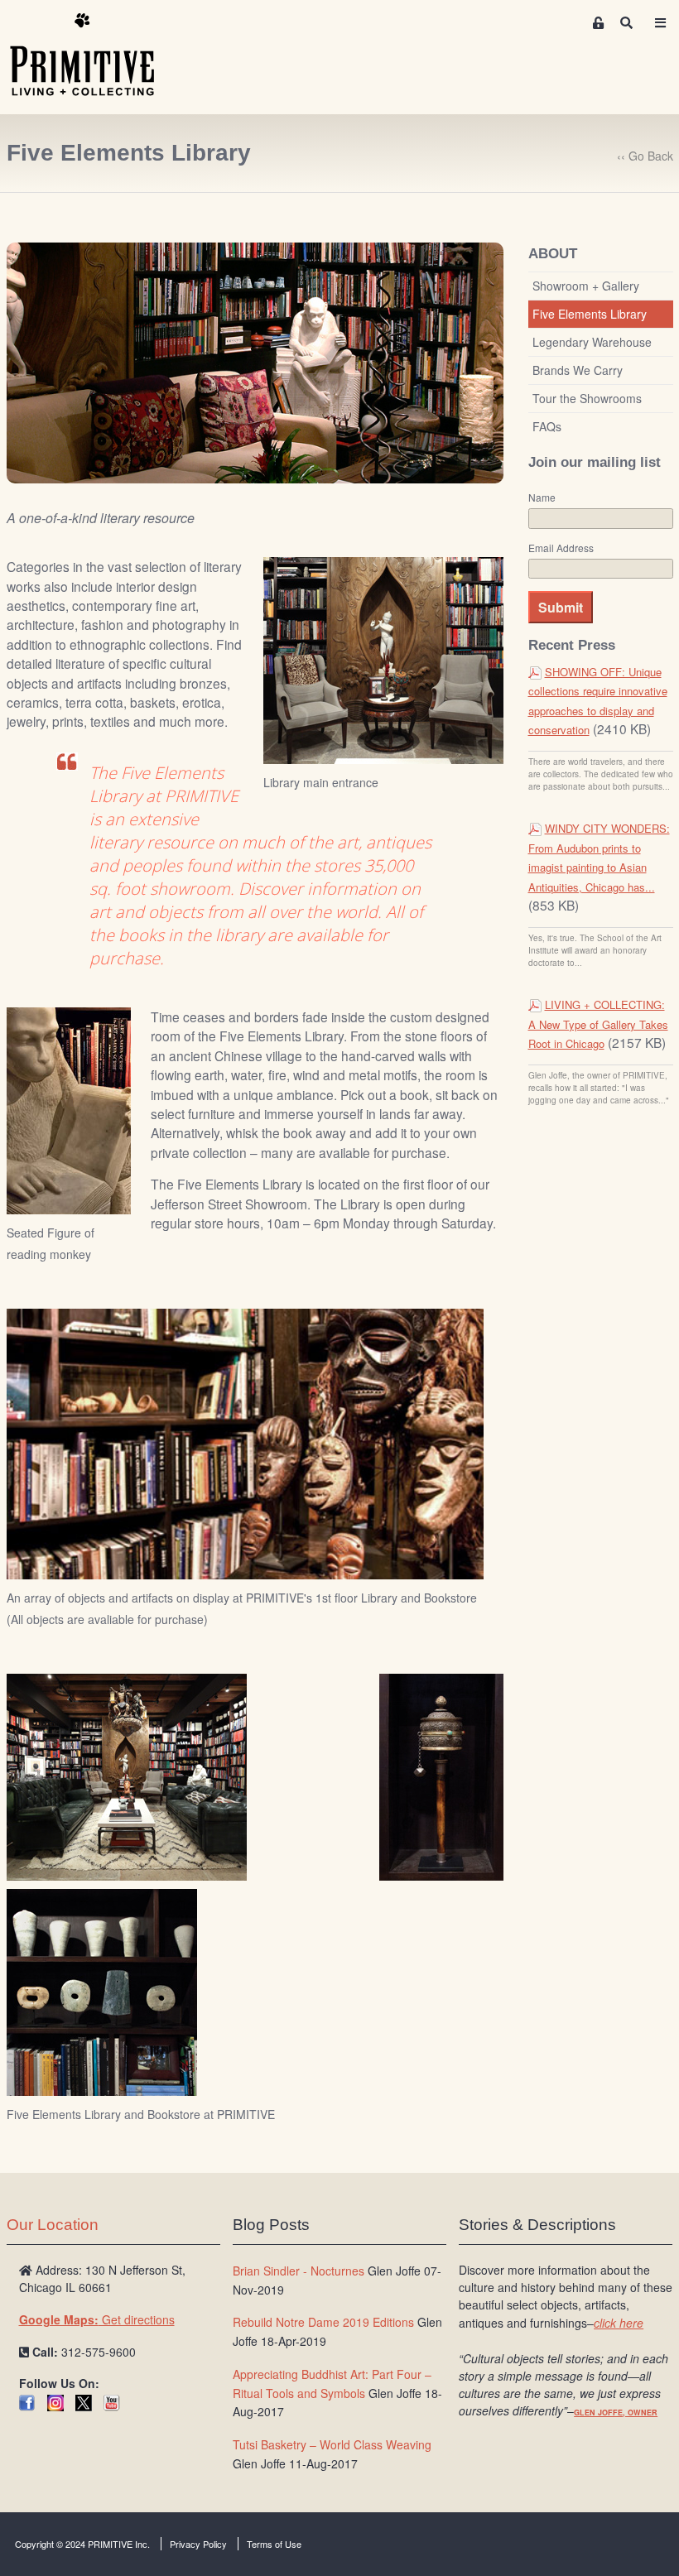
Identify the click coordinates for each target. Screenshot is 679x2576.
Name (542, 497)
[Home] (94, 55)
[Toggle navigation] (660, 23)
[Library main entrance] (383, 660)
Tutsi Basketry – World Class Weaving (332, 2444)
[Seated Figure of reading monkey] (69, 1110)
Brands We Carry (578, 370)
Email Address (561, 548)
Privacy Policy (198, 2544)
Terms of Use (274, 2544)
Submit (561, 607)
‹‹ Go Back (645, 156)
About (553, 254)
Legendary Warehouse (592, 342)
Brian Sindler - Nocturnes (299, 2271)
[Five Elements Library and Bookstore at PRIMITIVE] (127, 1781)
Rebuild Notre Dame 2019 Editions (323, 2322)
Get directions (97, 2319)
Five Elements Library (590, 314)
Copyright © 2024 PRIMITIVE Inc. (82, 2544)
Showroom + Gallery (586, 286)
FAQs (547, 426)
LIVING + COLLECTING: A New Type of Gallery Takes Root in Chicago (598, 1024)
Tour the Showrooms (587, 398)
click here (619, 2323)
